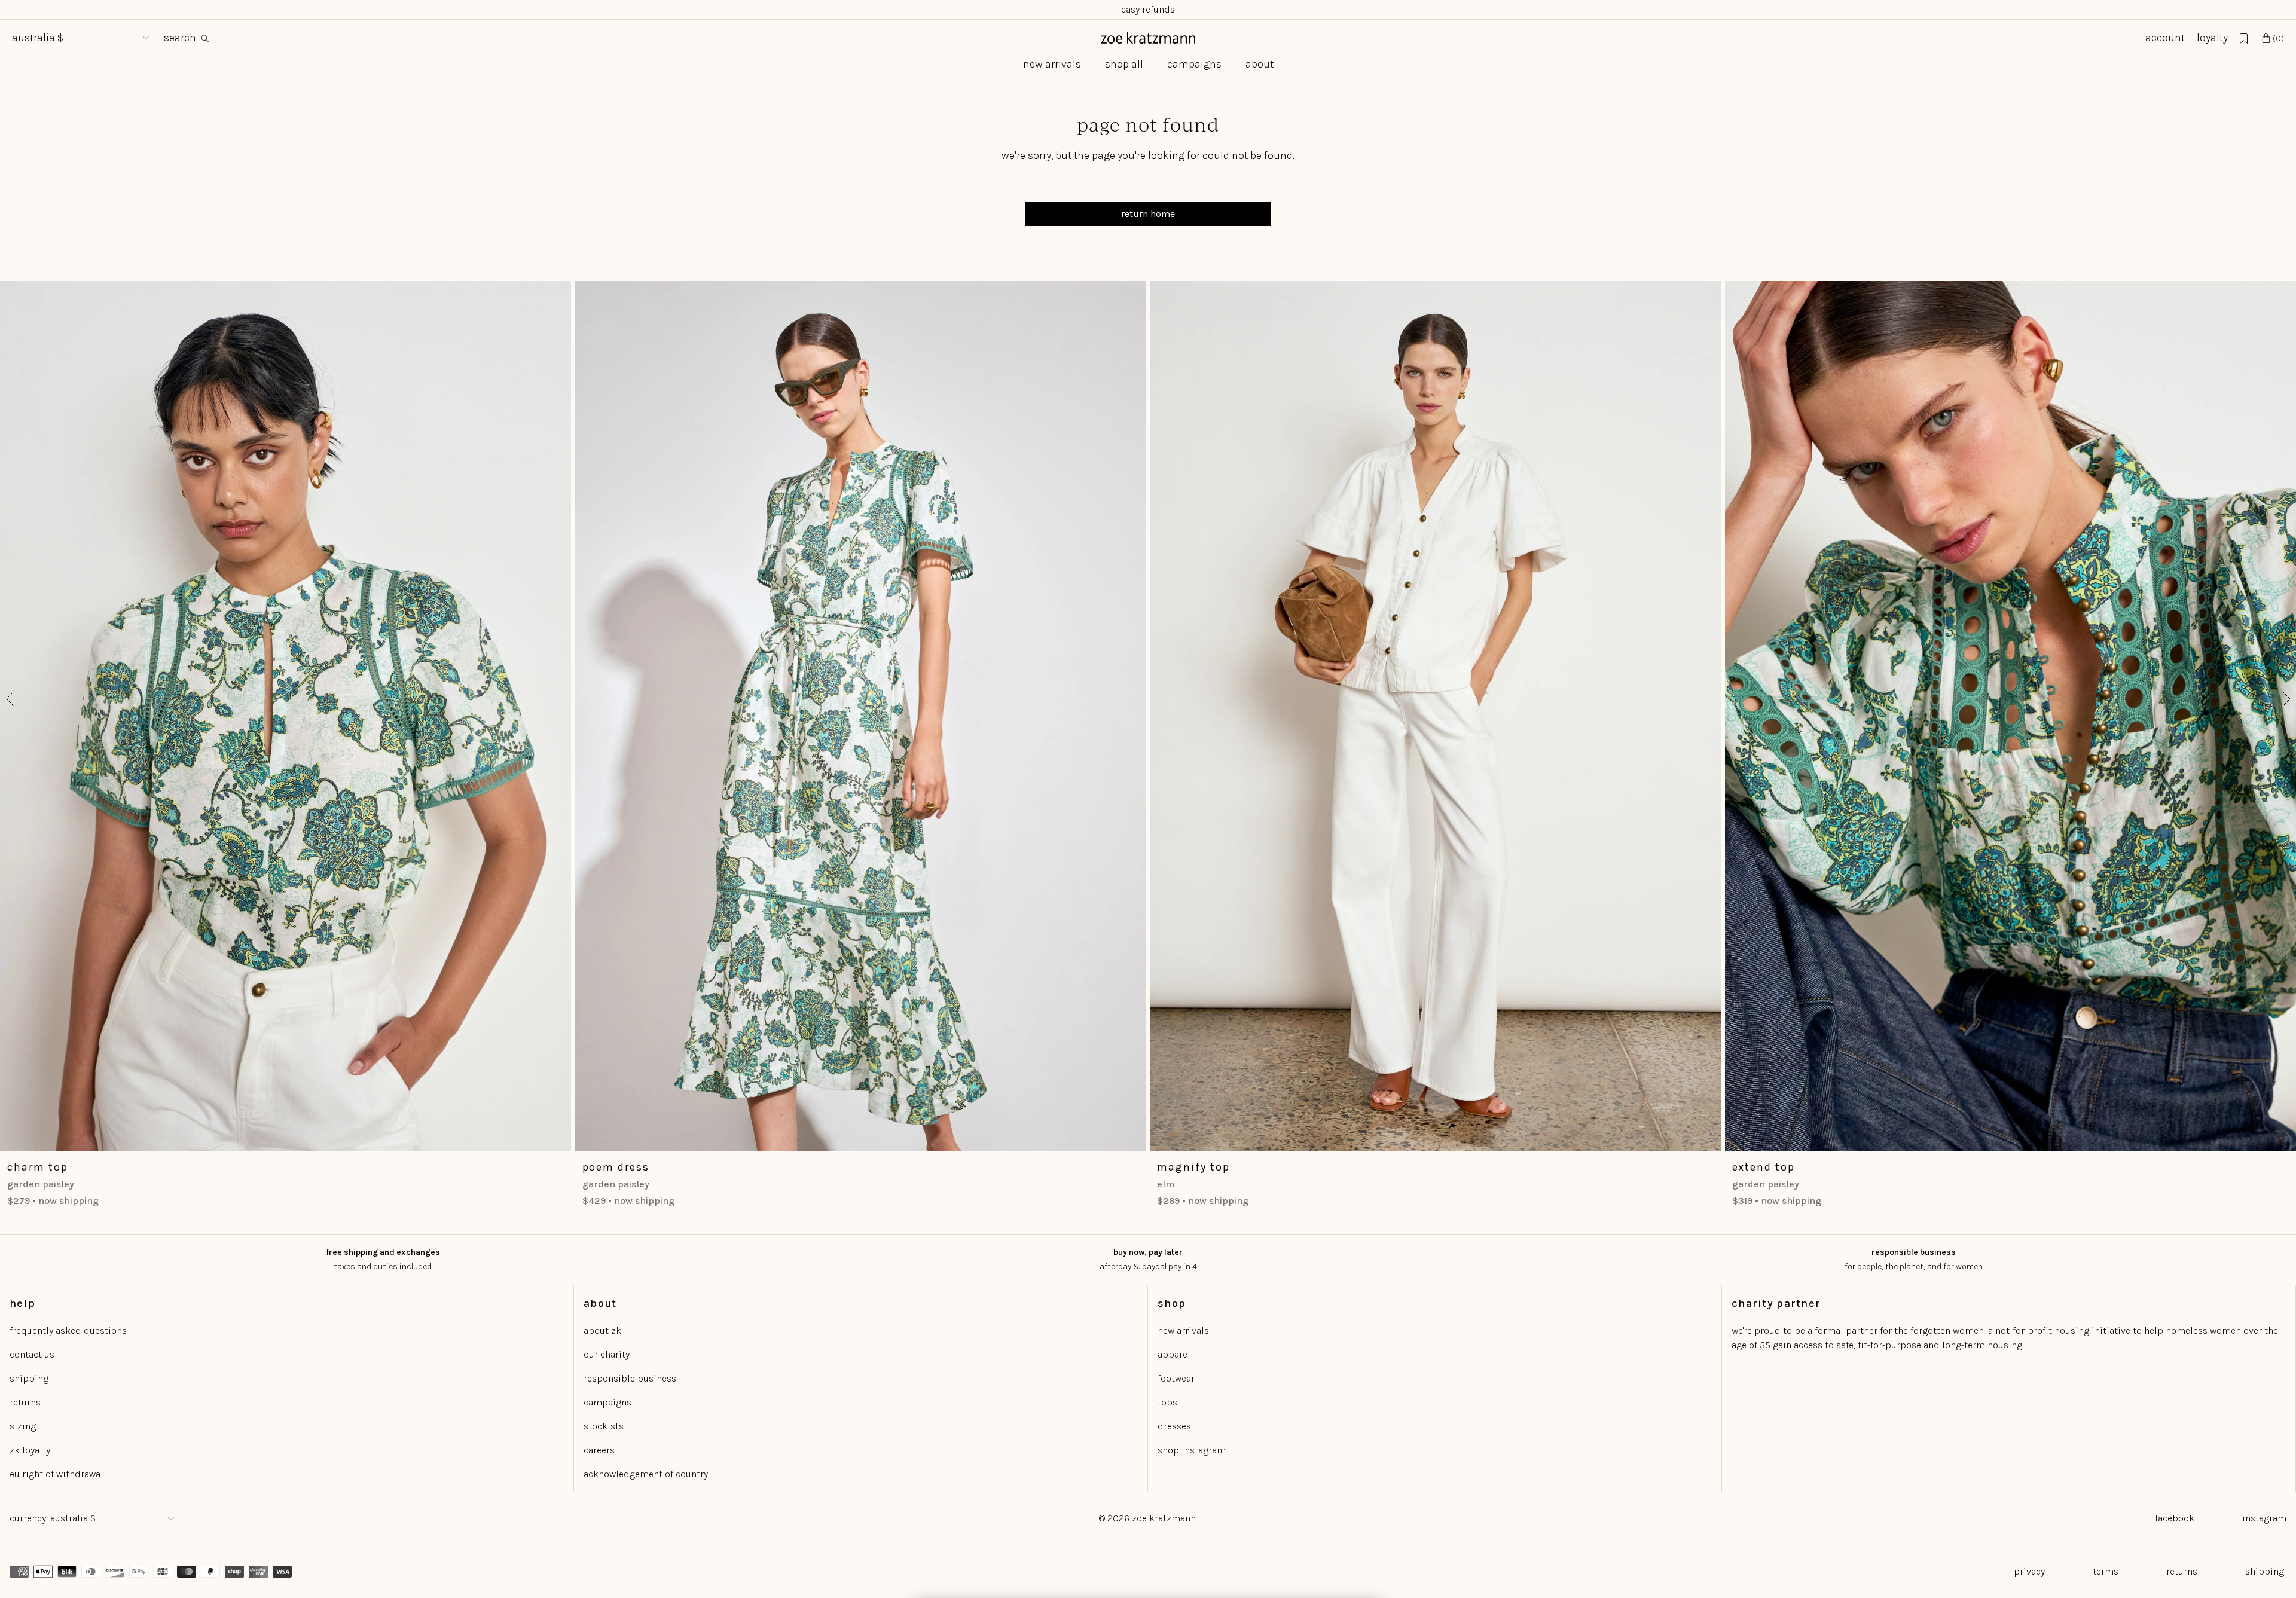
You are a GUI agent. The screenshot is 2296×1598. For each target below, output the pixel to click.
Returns (2182, 1571)
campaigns (607, 1402)
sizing (23, 1426)
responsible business (630, 1378)
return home (1148, 214)
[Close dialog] (1367, 1236)
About (1260, 64)
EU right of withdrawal (57, 1474)
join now (1265, 1481)
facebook (2175, 1518)
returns (25, 1402)
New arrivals (1052, 64)
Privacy (2029, 1571)
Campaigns (1194, 64)
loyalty (2212, 38)
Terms (2106, 1571)
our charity (607, 1354)
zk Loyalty (30, 1450)
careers (599, 1450)
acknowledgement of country (646, 1474)
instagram (2264, 1518)
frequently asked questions (68, 1330)
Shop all (1124, 64)
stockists (604, 1426)
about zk (602, 1330)
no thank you (1265, 1536)
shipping (29, 1378)
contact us (32, 1354)
